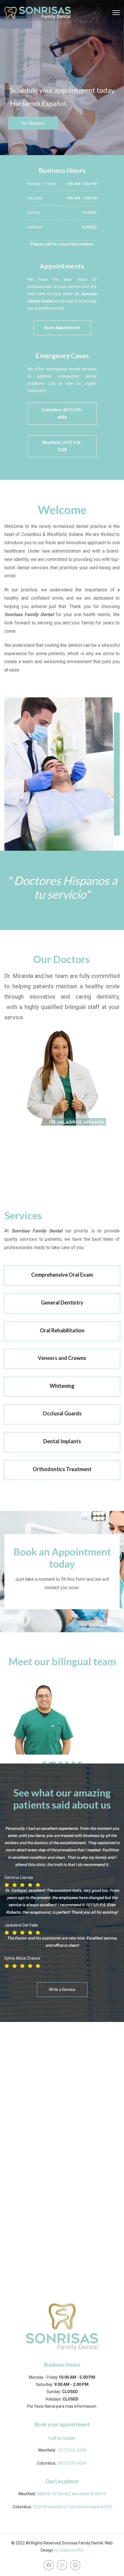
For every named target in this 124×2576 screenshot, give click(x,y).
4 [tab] (67, 1763)
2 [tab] (52, 1763)
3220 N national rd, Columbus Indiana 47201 (73, 2507)
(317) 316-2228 (72, 2450)
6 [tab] (80, 1763)
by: (57, 2550)
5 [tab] (73, 1763)
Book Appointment (62, 328)
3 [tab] (61, 1763)
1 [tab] (44, 1763)
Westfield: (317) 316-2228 (62, 446)
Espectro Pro (72, 2550)
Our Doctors (33, 123)
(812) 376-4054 (72, 2463)
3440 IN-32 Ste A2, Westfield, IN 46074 (72, 2494)
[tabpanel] (62, 1719)
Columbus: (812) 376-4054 (62, 413)
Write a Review (62, 1990)
